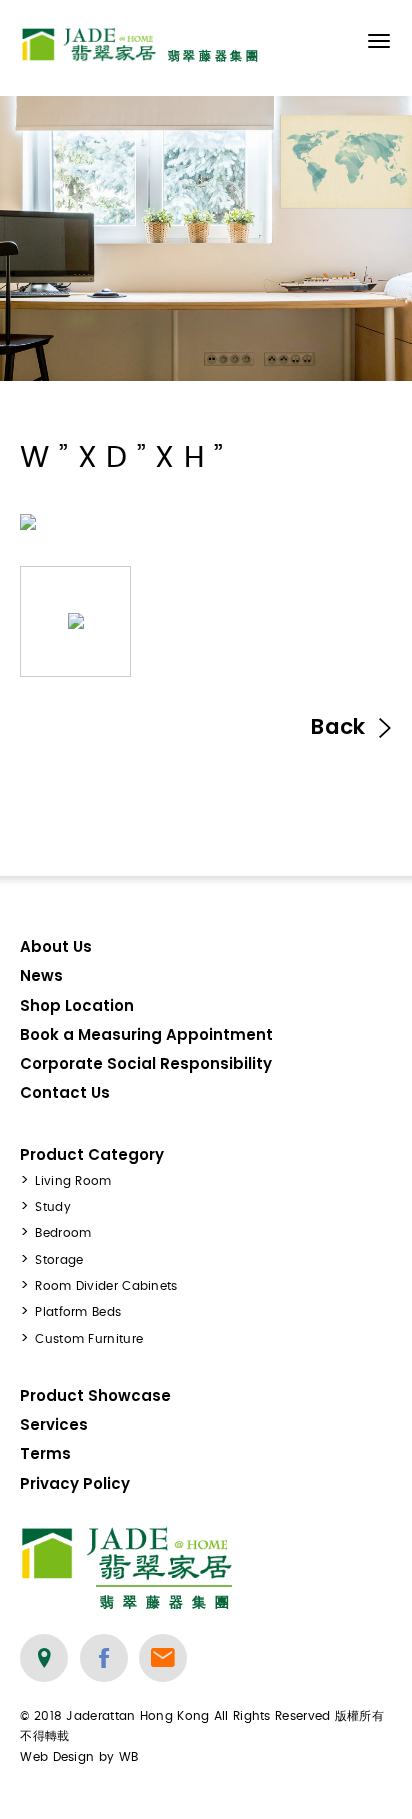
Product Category (92, 1154)
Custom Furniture (89, 1339)
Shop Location (77, 1005)
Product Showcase (95, 1395)
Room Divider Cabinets (106, 1286)
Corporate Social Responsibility (146, 1063)
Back (341, 726)
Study (53, 1207)
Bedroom (63, 1233)
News (41, 975)
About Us (56, 946)
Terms (45, 1453)
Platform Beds (78, 1312)
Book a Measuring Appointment (146, 1034)
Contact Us (65, 1092)
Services (54, 1424)
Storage (59, 1260)
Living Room (73, 1181)
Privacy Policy (75, 1483)
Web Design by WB (79, 1757)
